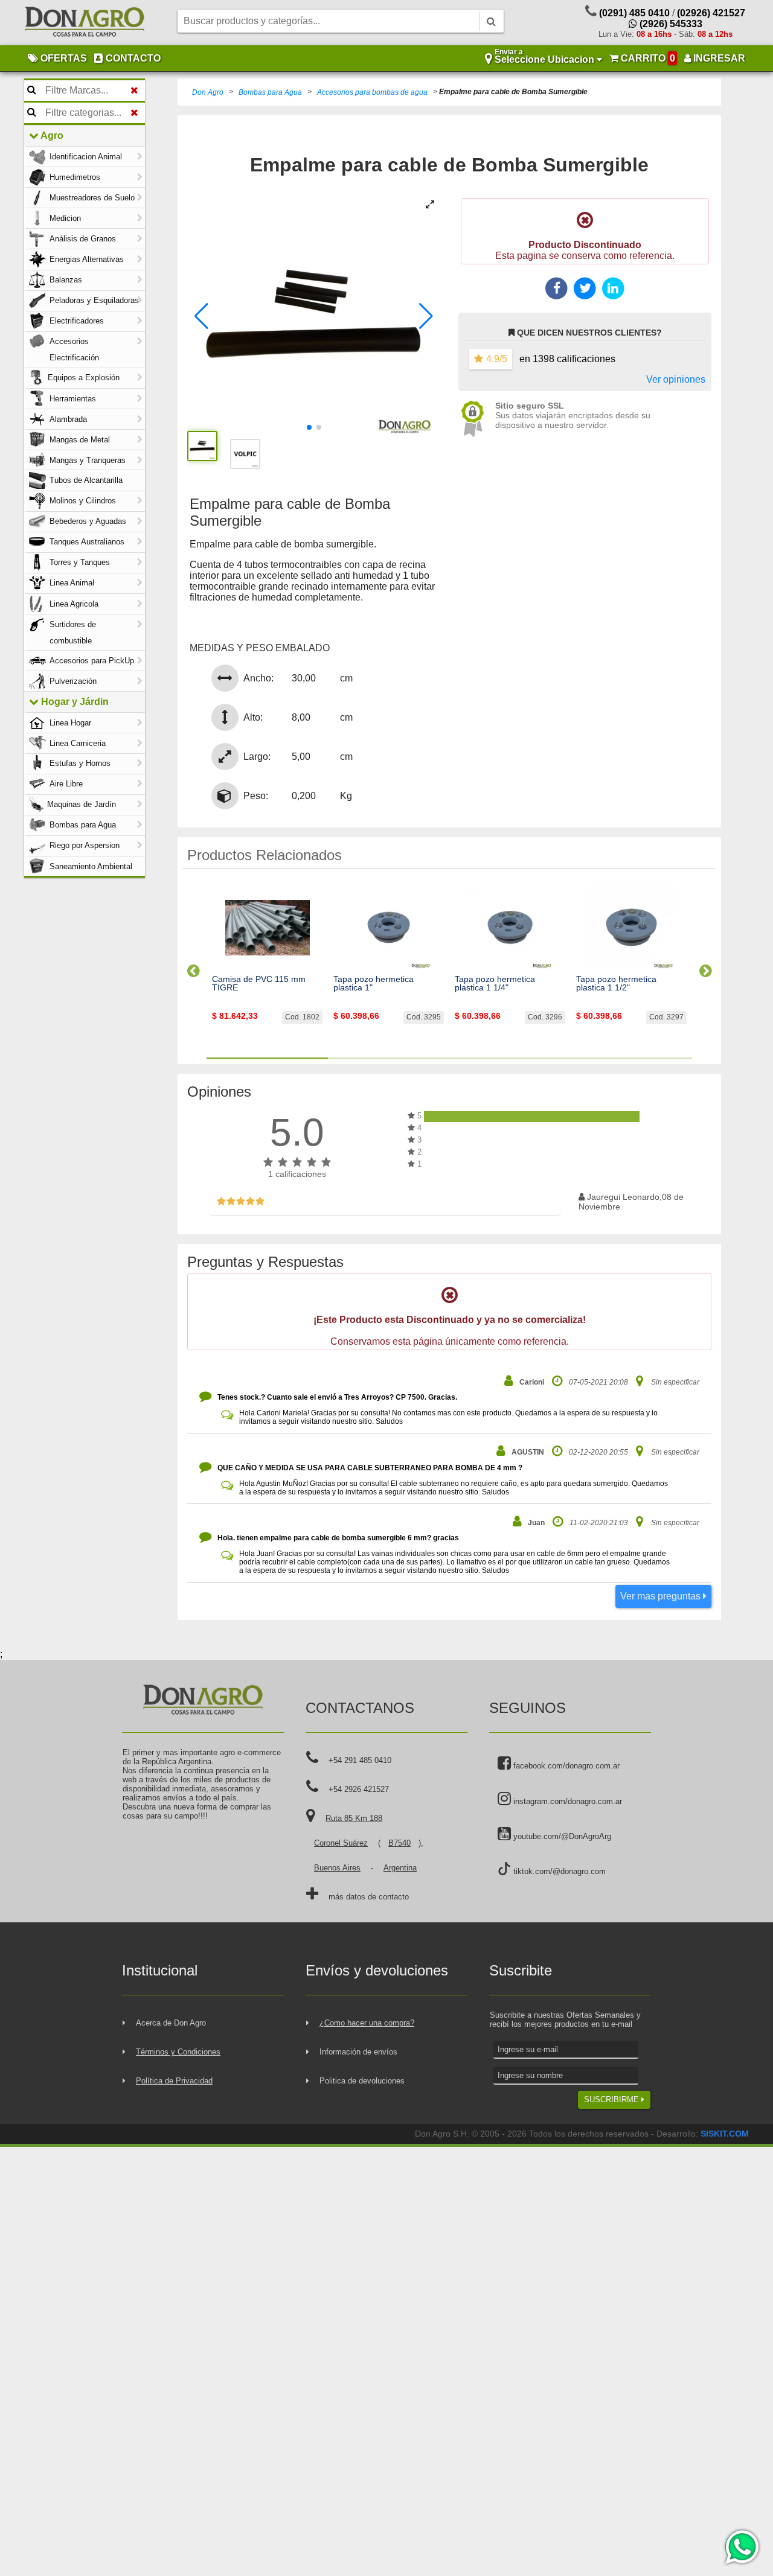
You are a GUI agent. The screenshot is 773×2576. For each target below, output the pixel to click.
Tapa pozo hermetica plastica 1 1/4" (495, 984)
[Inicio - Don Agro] (85, 23)
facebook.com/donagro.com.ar (565, 1766)
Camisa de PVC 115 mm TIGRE (259, 984)
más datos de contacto (369, 1897)
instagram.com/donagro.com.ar (566, 1801)
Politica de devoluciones (362, 2081)
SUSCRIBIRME (613, 2099)
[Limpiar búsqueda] (134, 91)
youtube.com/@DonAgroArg (561, 1836)
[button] (201, 316)
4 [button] (631, 1058)
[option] (267, 966)
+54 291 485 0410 (360, 1760)
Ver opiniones (676, 379)
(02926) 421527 (711, 13)
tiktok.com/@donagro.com (558, 1871)
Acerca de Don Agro (171, 2023)
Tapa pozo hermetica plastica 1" (374, 984)
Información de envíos (358, 2052)
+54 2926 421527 (359, 1789)
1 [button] (267, 1058)
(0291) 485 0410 (634, 13)
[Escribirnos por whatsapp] (741, 2547)
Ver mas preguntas (662, 1596)
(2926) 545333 (670, 24)
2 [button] (389, 1058)
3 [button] (510, 1058)
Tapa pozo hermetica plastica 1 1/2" (616, 984)
